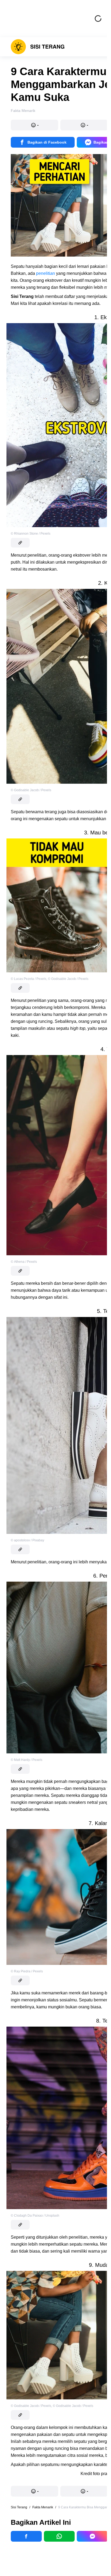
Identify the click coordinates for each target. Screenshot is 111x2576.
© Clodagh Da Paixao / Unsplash (35, 2216)
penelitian (46, 273)
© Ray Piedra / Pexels (27, 1971)
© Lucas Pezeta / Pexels (29, 979)
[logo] (38, 47)
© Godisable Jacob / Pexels (31, 790)
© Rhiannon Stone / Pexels (31, 534)
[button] (34, 125)
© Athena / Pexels (24, 1262)
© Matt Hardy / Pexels (27, 1760)
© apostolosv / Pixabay (27, 1540)
